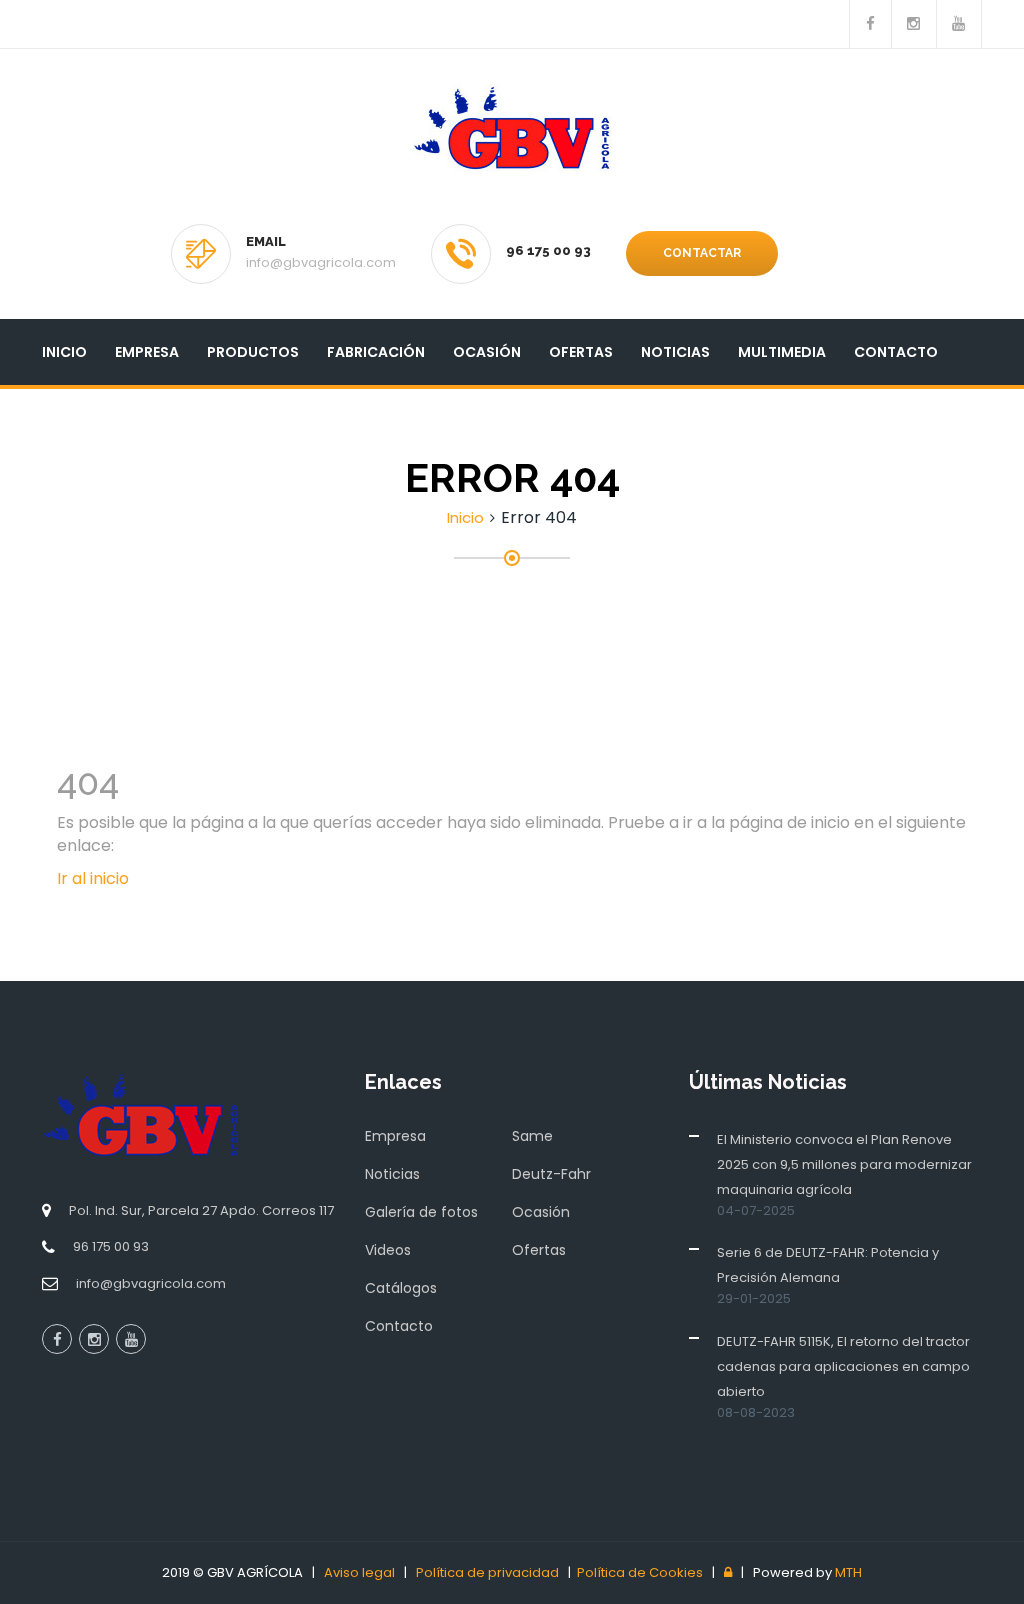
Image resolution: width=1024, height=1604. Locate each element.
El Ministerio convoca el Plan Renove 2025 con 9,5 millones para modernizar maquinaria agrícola (844, 1164)
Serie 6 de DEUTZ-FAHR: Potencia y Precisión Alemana (828, 1265)
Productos (253, 352)
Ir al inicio (93, 878)
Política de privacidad (487, 1572)
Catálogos (401, 1288)
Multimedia (782, 352)
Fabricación (376, 352)
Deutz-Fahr (551, 1174)
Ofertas (581, 352)
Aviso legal (359, 1572)
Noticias (675, 352)
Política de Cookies (640, 1572)
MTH (848, 1572)
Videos (388, 1250)
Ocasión (487, 352)
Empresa (147, 352)
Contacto (896, 352)
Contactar (702, 253)
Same (532, 1136)
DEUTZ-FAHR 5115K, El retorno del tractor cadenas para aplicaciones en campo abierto (843, 1366)
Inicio (64, 352)
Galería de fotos (421, 1212)
